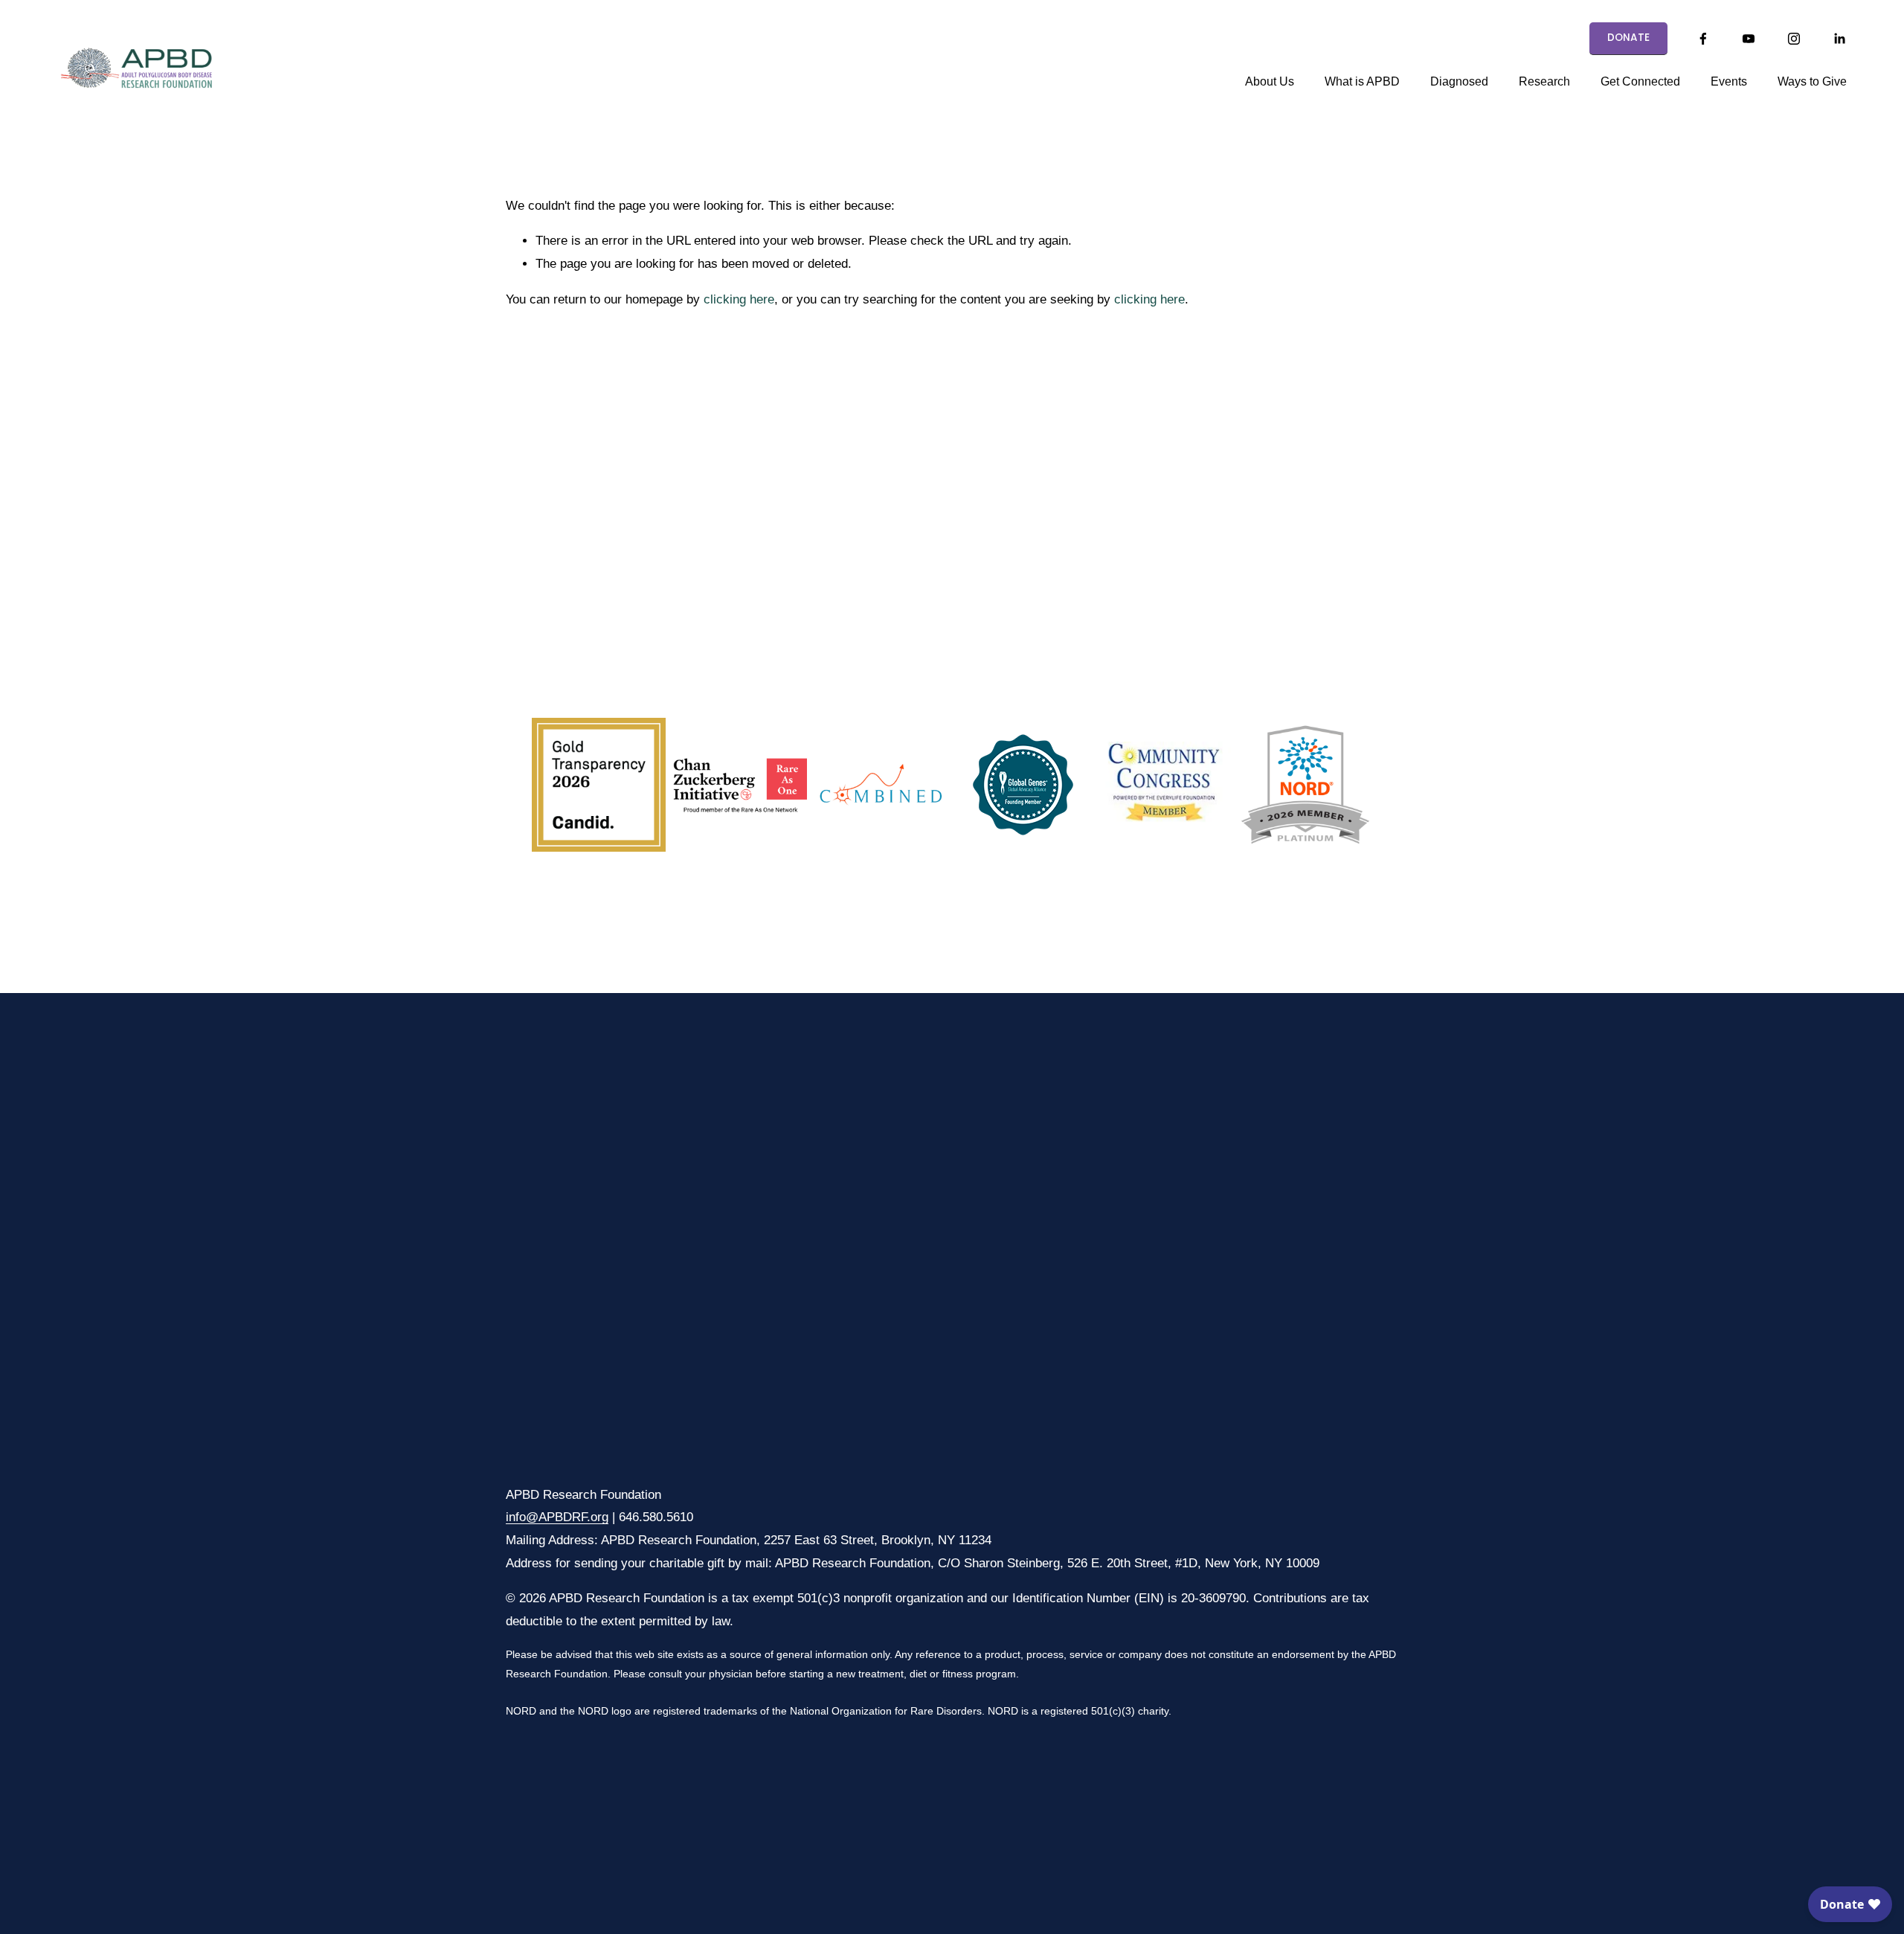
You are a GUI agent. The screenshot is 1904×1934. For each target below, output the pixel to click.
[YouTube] (1749, 39)
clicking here (739, 299)
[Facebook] (1703, 39)
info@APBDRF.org (557, 1517)
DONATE (1629, 38)
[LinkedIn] (1839, 39)
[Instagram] (1794, 39)
